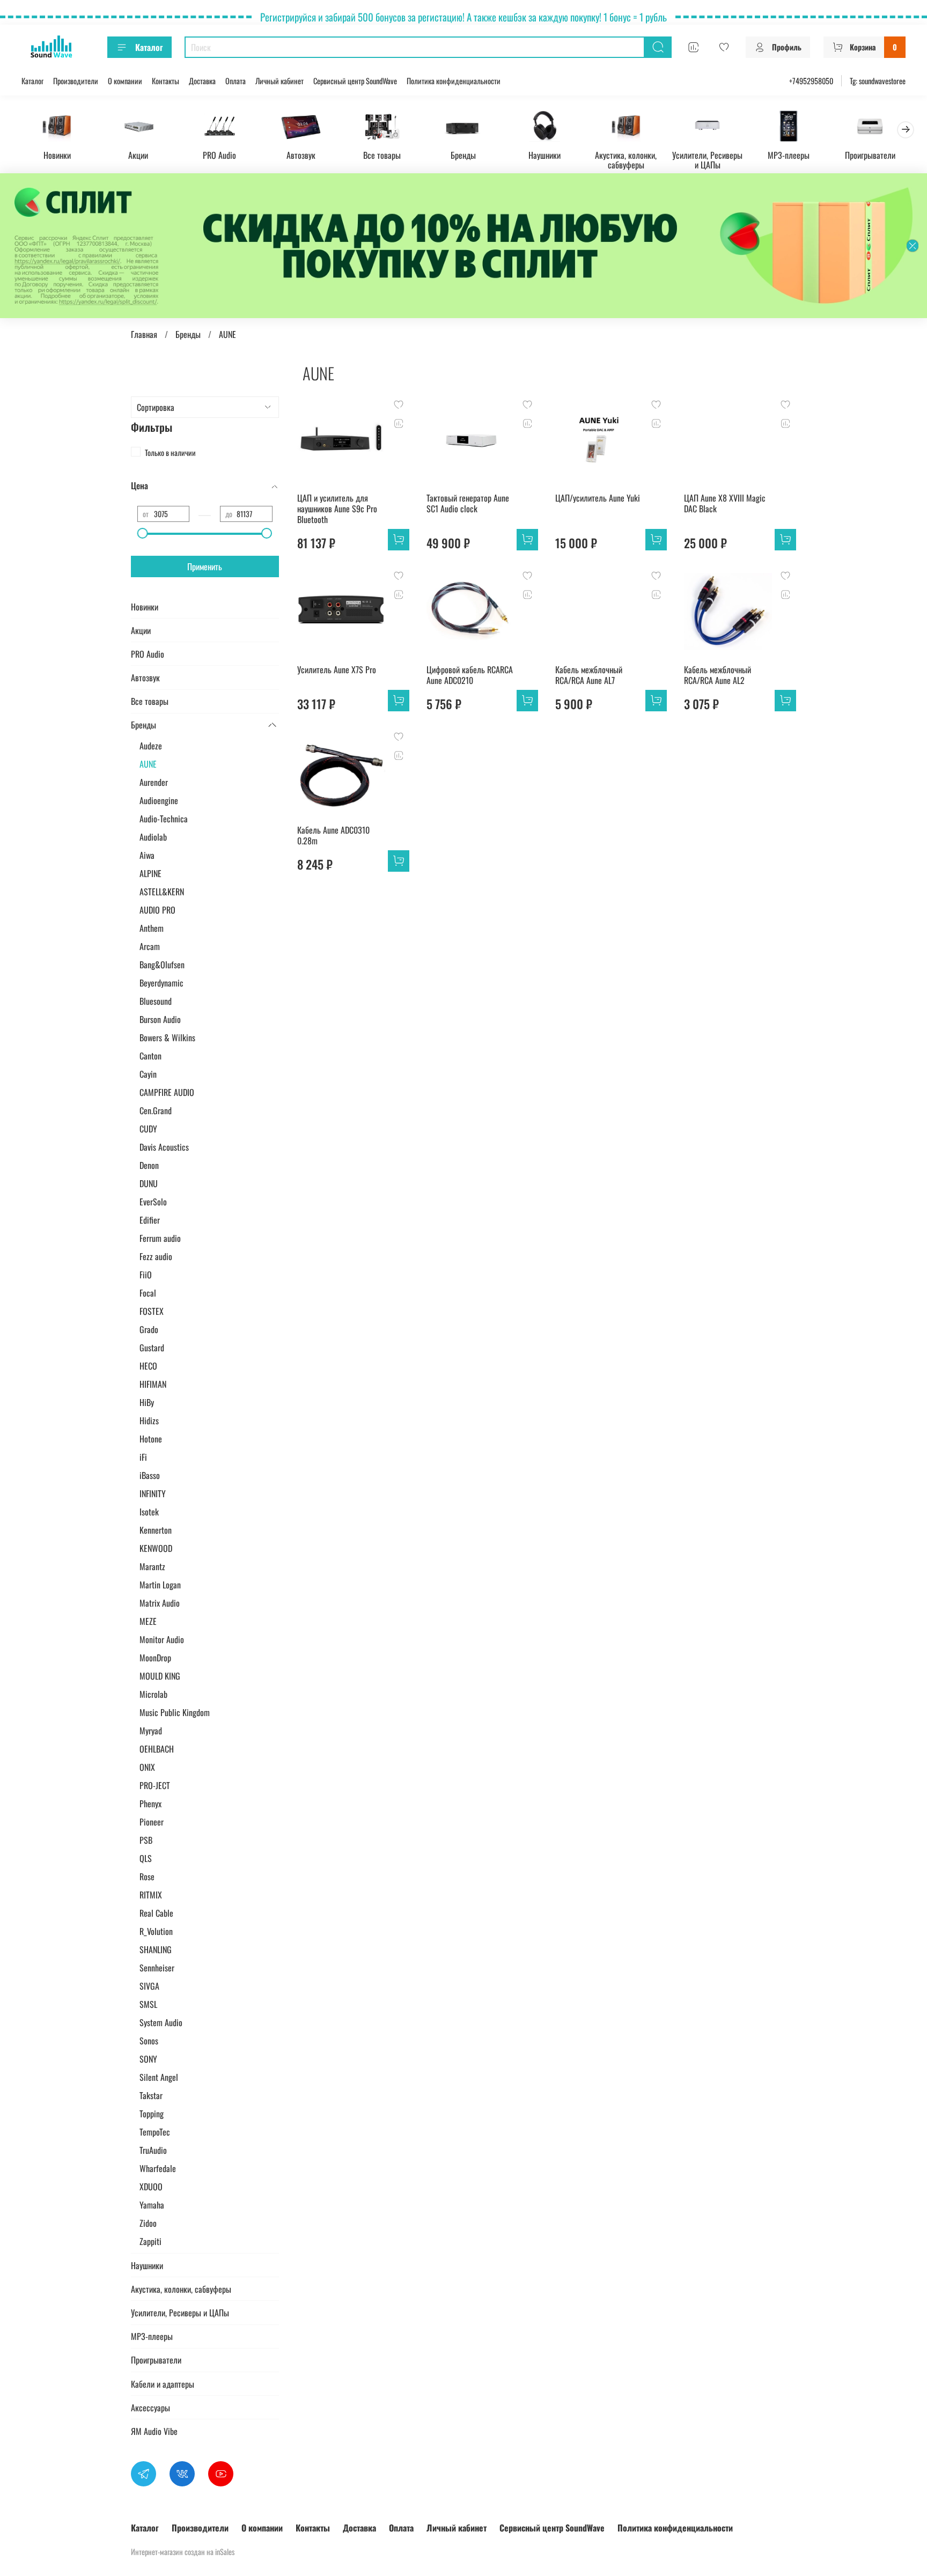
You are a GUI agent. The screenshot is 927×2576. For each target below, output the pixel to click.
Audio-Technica (164, 819)
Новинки (57, 154)
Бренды (463, 154)
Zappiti (150, 2241)
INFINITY (153, 1493)
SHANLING (156, 1949)
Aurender (154, 782)
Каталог (149, 47)
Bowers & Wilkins (167, 1037)
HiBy (147, 1402)
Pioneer (152, 1822)
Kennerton (156, 1530)
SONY (148, 2059)
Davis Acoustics (164, 1147)
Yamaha (152, 2205)
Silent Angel (159, 2077)
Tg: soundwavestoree (878, 81)
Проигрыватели (870, 154)
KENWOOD (156, 1548)
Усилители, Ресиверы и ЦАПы (707, 159)
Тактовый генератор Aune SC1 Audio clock (468, 503)
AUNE (148, 764)
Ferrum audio (160, 1238)
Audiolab (153, 837)
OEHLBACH (157, 1749)
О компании (125, 81)
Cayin (148, 1074)
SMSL (148, 2004)
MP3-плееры (789, 154)
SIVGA (149, 1986)
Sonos (149, 2041)
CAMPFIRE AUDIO (167, 1092)
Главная (144, 334)
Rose (147, 1876)
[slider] (143, 533)
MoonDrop (155, 1658)
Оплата (236, 81)
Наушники (545, 154)
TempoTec (155, 2132)
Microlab (153, 1694)
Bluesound (156, 1001)
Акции (138, 154)
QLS (146, 1858)
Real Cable (156, 1913)
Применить (205, 566)
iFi (143, 1457)
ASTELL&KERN (162, 892)
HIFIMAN (153, 1384)
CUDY (148, 1129)
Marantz (152, 1566)
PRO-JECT (155, 1785)
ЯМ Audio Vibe (154, 2431)
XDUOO (151, 2187)
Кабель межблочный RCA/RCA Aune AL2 (718, 675)
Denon (149, 1165)
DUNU (149, 1183)
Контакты (165, 81)
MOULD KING (160, 1676)
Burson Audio (160, 1019)
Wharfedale (158, 2168)
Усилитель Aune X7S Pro (337, 669)
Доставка (202, 81)
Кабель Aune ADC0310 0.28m (333, 835)
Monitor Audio (162, 1639)
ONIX (147, 1767)
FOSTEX (152, 1311)
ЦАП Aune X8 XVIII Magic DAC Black (725, 503)
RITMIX (151, 1895)
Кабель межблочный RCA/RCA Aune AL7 (589, 675)
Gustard (152, 1348)
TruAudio (153, 2150)
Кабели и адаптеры (163, 2384)
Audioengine (159, 800)
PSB (146, 1840)
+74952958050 (811, 81)
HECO (148, 1366)
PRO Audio (219, 154)
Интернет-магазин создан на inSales (183, 2552)
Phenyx (150, 1804)
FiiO (146, 1275)
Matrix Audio (160, 1603)
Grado (149, 1329)
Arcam (150, 946)
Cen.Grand (156, 1110)
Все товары (382, 154)
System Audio (161, 2022)
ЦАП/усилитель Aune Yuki (598, 498)
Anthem (152, 928)
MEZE (148, 1621)
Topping (152, 2114)
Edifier (150, 1220)
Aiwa (147, 855)
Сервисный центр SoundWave (355, 81)
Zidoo (148, 2223)
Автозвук (301, 154)
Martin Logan (160, 1585)
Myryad (151, 1731)
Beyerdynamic (161, 983)
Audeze (151, 746)
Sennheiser (157, 1968)
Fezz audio (156, 1256)
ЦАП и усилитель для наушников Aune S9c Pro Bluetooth (337, 509)
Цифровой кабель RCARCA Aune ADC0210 (470, 675)
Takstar (151, 2095)
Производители (76, 81)
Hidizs (149, 1421)
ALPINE (150, 873)
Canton (150, 1056)
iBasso (150, 1475)
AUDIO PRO (157, 910)
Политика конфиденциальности (454, 81)
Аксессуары (150, 2408)
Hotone (151, 1439)
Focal (148, 1293)
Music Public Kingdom (175, 1712)
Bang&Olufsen (162, 965)
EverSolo (153, 1202)
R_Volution (156, 1931)
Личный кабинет (279, 81)
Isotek (149, 1512)
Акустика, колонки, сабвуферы (626, 159)
